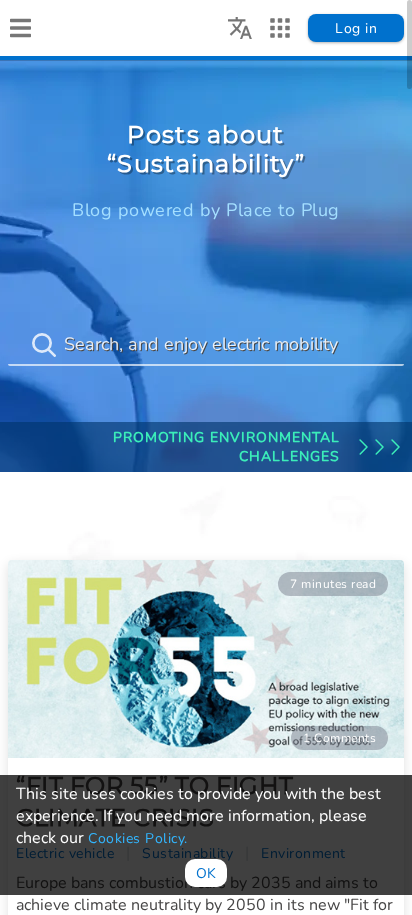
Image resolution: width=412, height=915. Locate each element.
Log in (356, 28)
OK (206, 873)
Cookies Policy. (138, 838)
